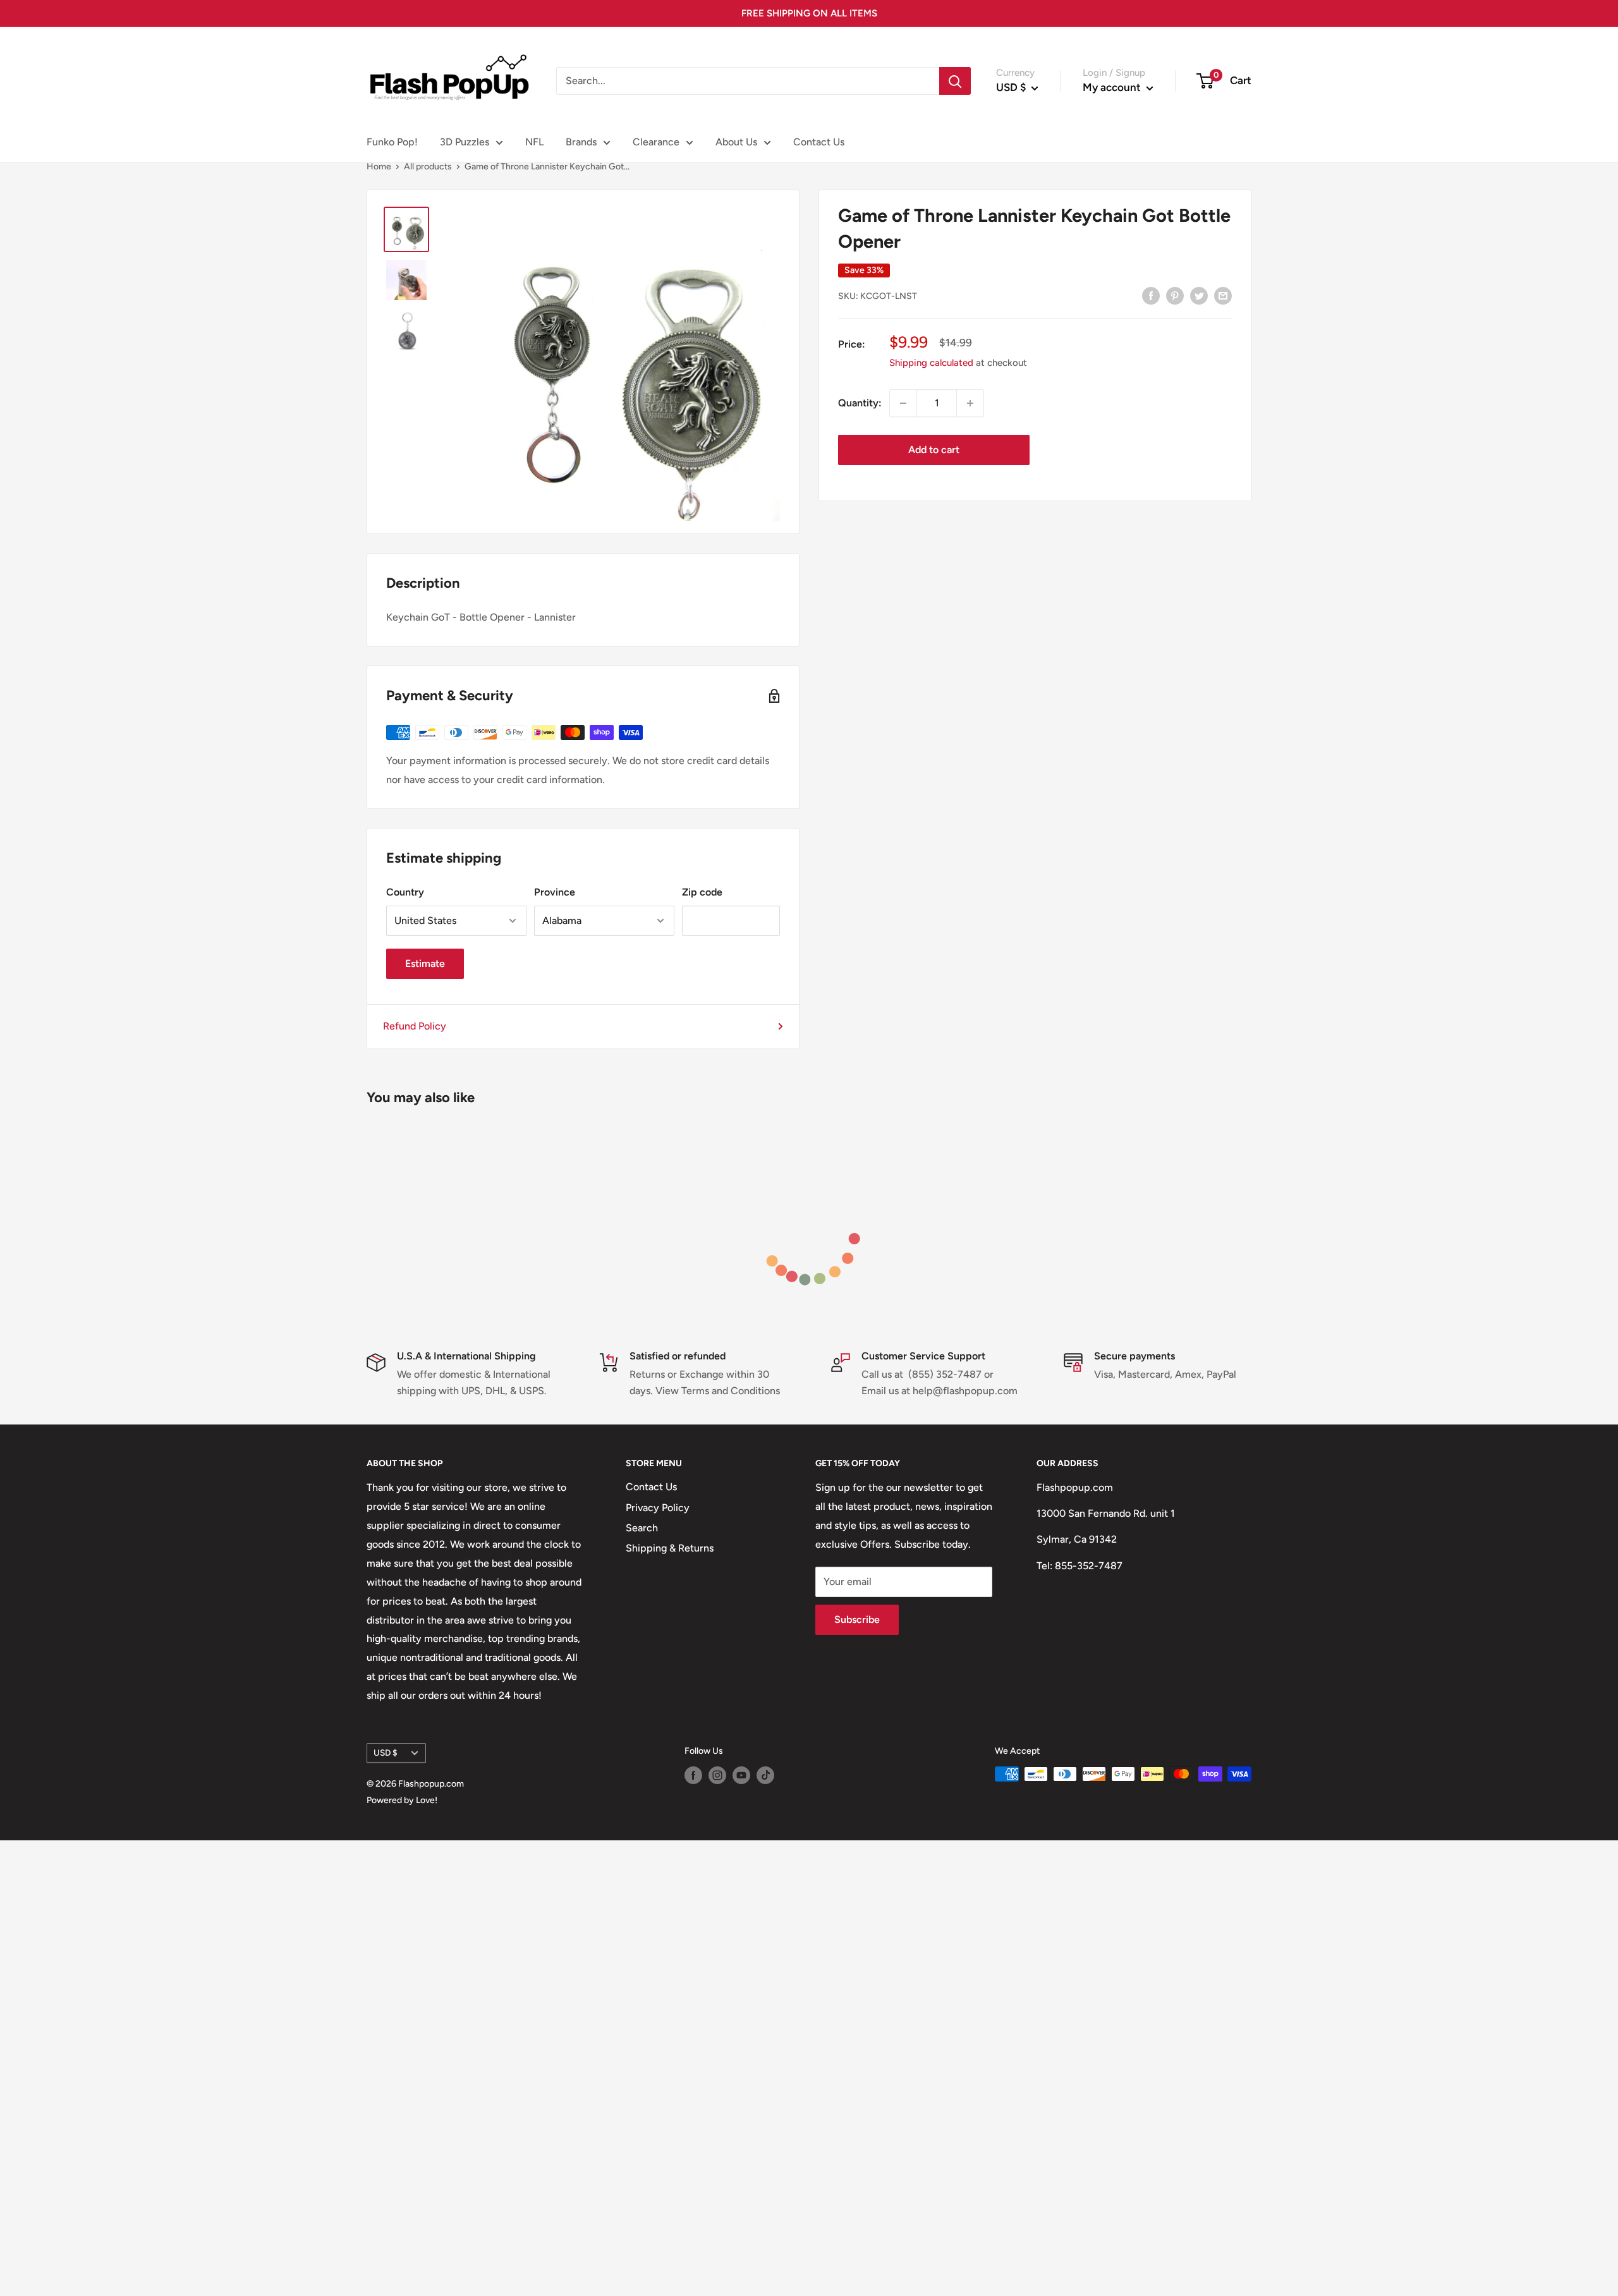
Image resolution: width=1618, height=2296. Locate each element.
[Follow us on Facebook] (693, 1775)
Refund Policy (415, 1026)
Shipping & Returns (670, 1548)
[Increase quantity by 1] (970, 403)
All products (428, 167)
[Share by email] (1223, 295)
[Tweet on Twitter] (1199, 295)
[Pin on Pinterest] (1175, 295)
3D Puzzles (465, 142)
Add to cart (934, 450)
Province (555, 892)
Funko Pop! (392, 142)
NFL (534, 142)
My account (1113, 87)
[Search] (955, 81)
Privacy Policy (658, 1508)
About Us (736, 142)
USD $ (386, 1752)
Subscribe (857, 1619)
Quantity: (860, 403)
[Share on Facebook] (1151, 295)
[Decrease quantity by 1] (903, 403)
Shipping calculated (931, 363)
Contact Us (819, 142)
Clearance (656, 142)
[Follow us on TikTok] (765, 1775)
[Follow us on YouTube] (741, 1775)
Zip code (702, 892)
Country (405, 892)
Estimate (425, 963)
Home (379, 167)
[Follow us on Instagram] (717, 1775)
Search (642, 1528)
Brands (581, 142)
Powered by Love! (402, 1800)
